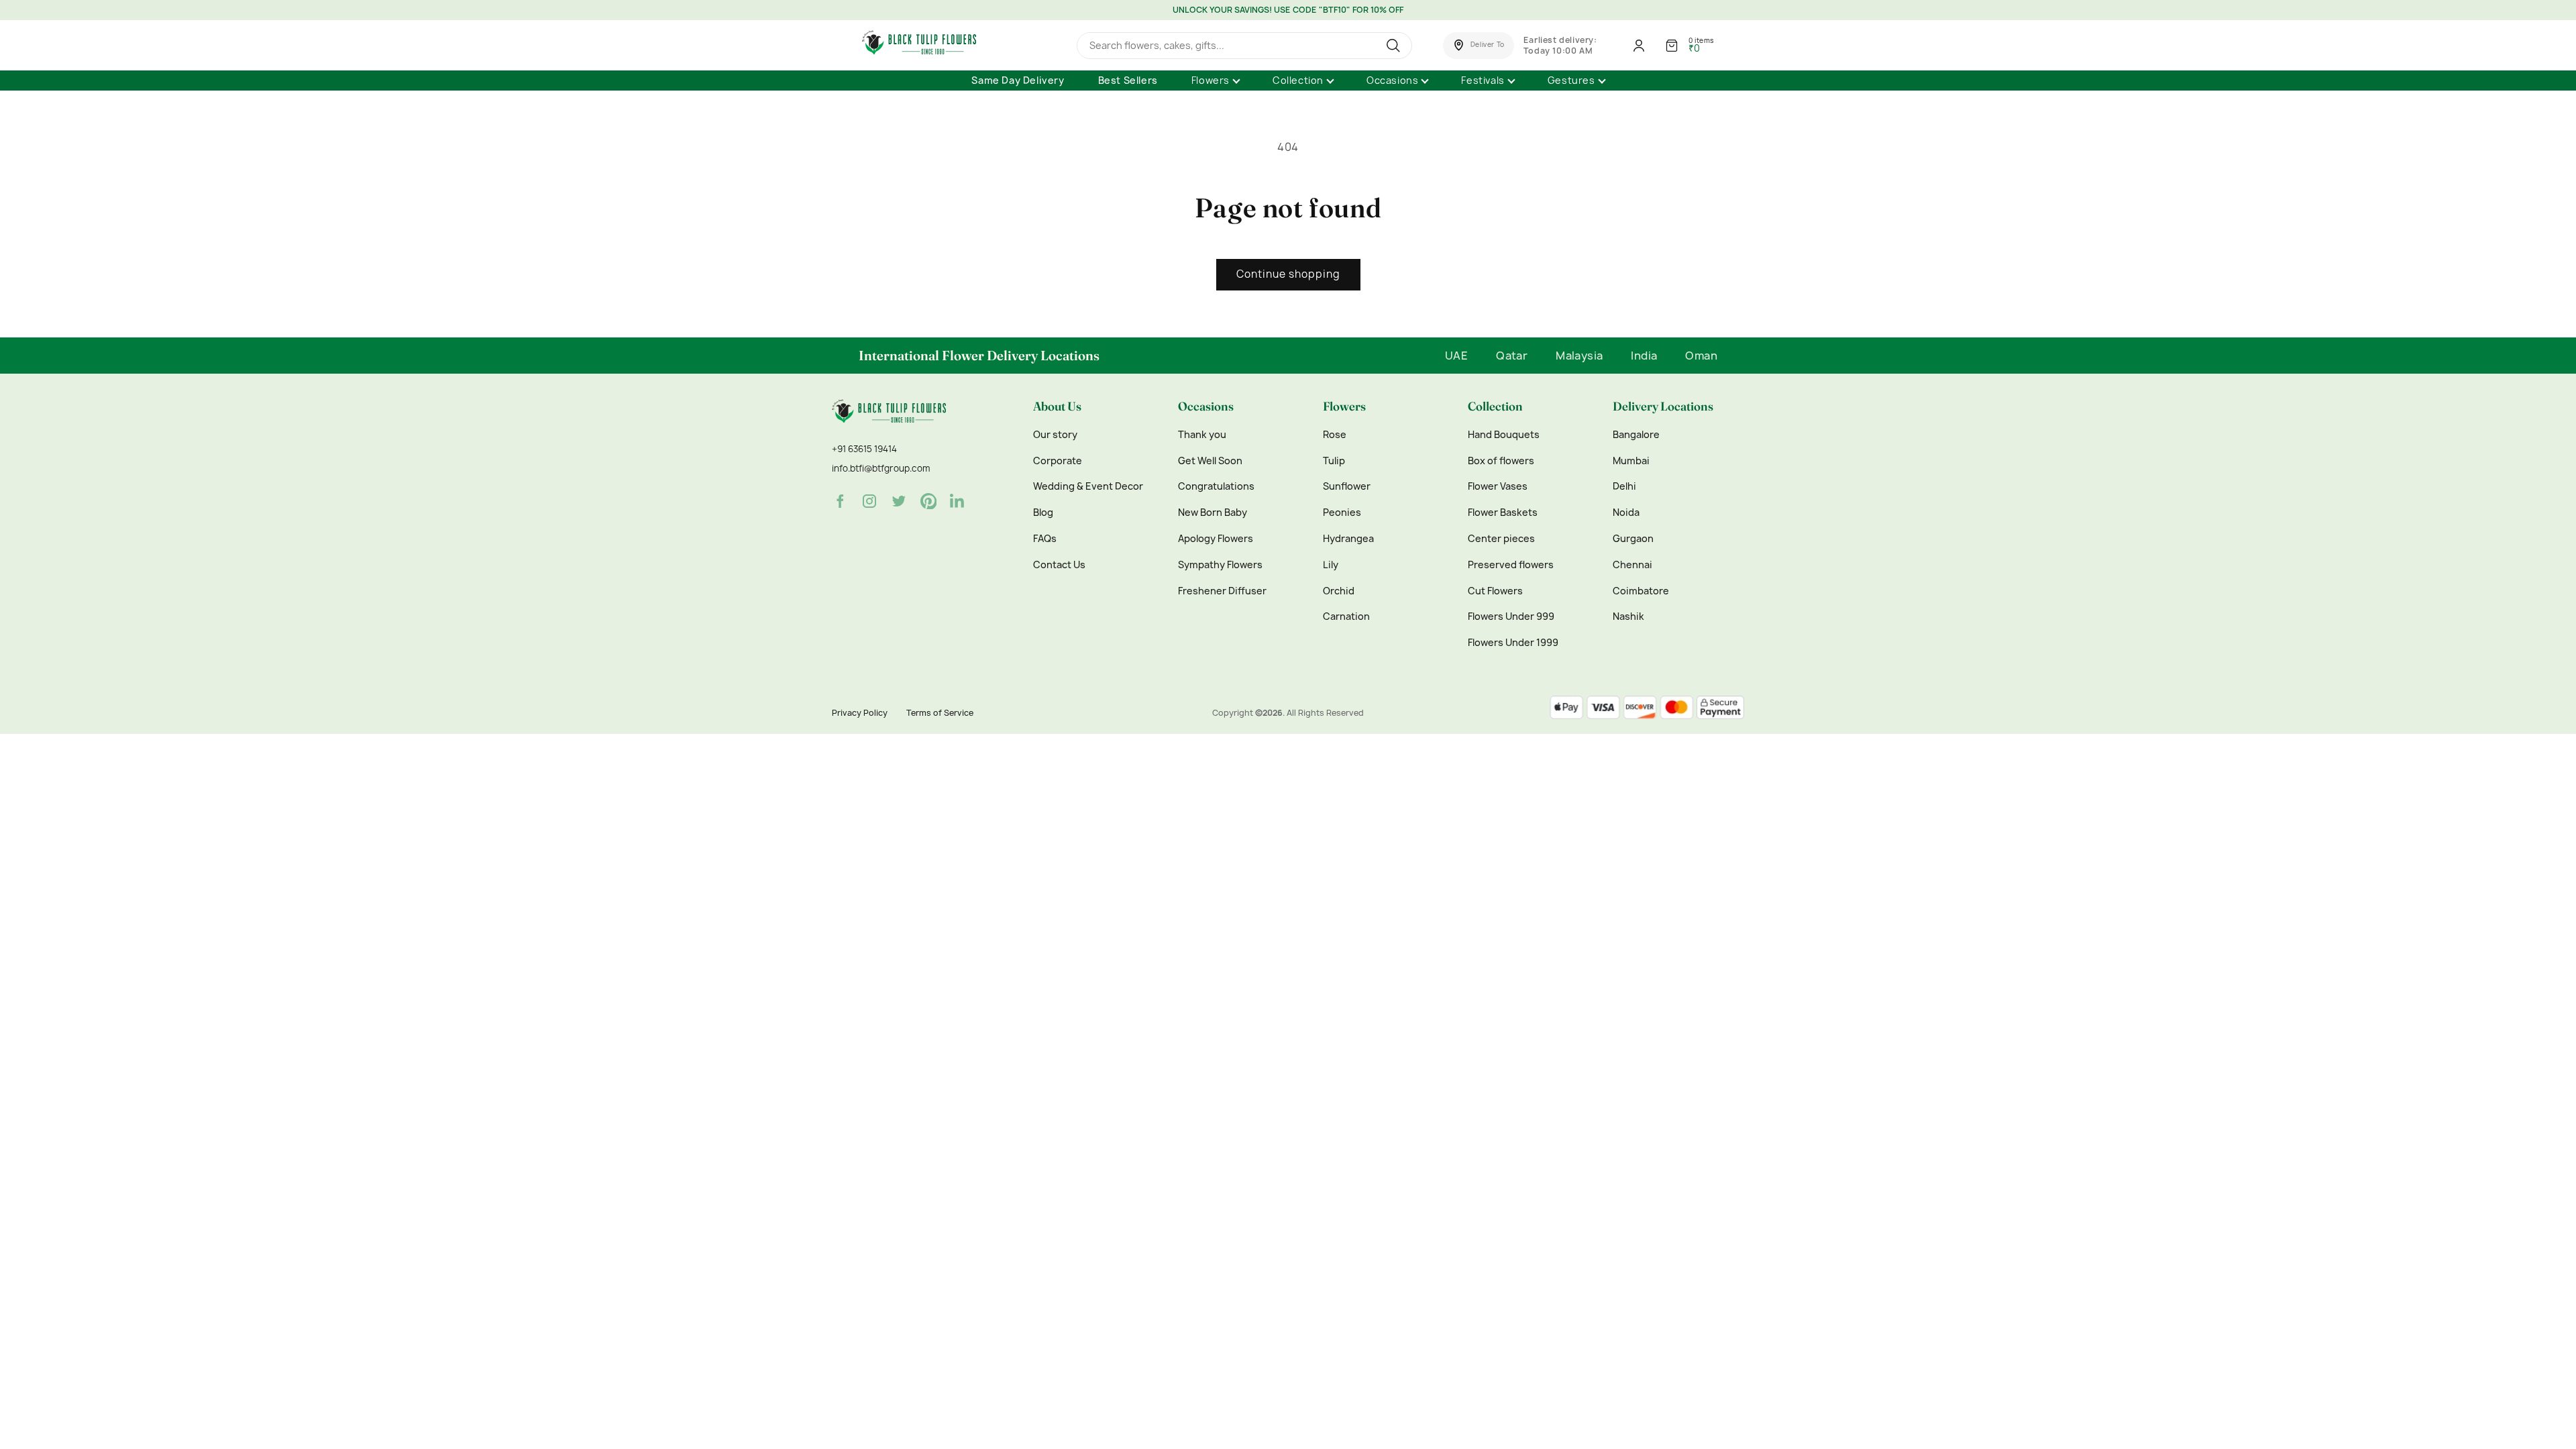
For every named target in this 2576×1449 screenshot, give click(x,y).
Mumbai (1631, 461)
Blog (1043, 513)
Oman (1701, 356)
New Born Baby (1213, 513)
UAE (1456, 356)
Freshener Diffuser (1222, 591)
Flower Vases (1498, 486)
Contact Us (1059, 565)
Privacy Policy (860, 713)
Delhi (1624, 486)
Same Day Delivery (1018, 80)
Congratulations (1216, 486)
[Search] (1395, 46)
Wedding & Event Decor (1088, 486)
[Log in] (1639, 46)
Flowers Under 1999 (1513, 643)
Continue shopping (1288, 274)
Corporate (1058, 461)
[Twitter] (899, 501)
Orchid (1339, 591)
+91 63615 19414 (864, 449)
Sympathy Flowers (1220, 565)
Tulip (1334, 461)
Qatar (1512, 356)
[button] (1479, 46)
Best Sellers (1128, 80)
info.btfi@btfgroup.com (881, 468)
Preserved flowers (1511, 565)
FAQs (1045, 539)
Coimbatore (1641, 591)
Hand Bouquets (1504, 435)
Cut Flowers (1495, 591)
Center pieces (1501, 539)
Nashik (1628, 616)
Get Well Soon (1210, 461)
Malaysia (1579, 356)
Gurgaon (1633, 539)
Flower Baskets (1503, 513)
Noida (1626, 513)
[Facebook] (840, 501)
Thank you (1202, 435)
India (1644, 356)
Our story (1055, 435)
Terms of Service (940, 713)
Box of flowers (1501, 461)
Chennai (1632, 565)
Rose (1335, 435)
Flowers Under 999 (1511, 616)
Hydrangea (1348, 539)
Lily (1331, 565)
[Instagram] (869, 501)
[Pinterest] (928, 501)
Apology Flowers (1216, 539)
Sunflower (1347, 486)
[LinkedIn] (958, 501)
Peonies (1342, 513)
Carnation (1346, 616)
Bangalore (1636, 435)
